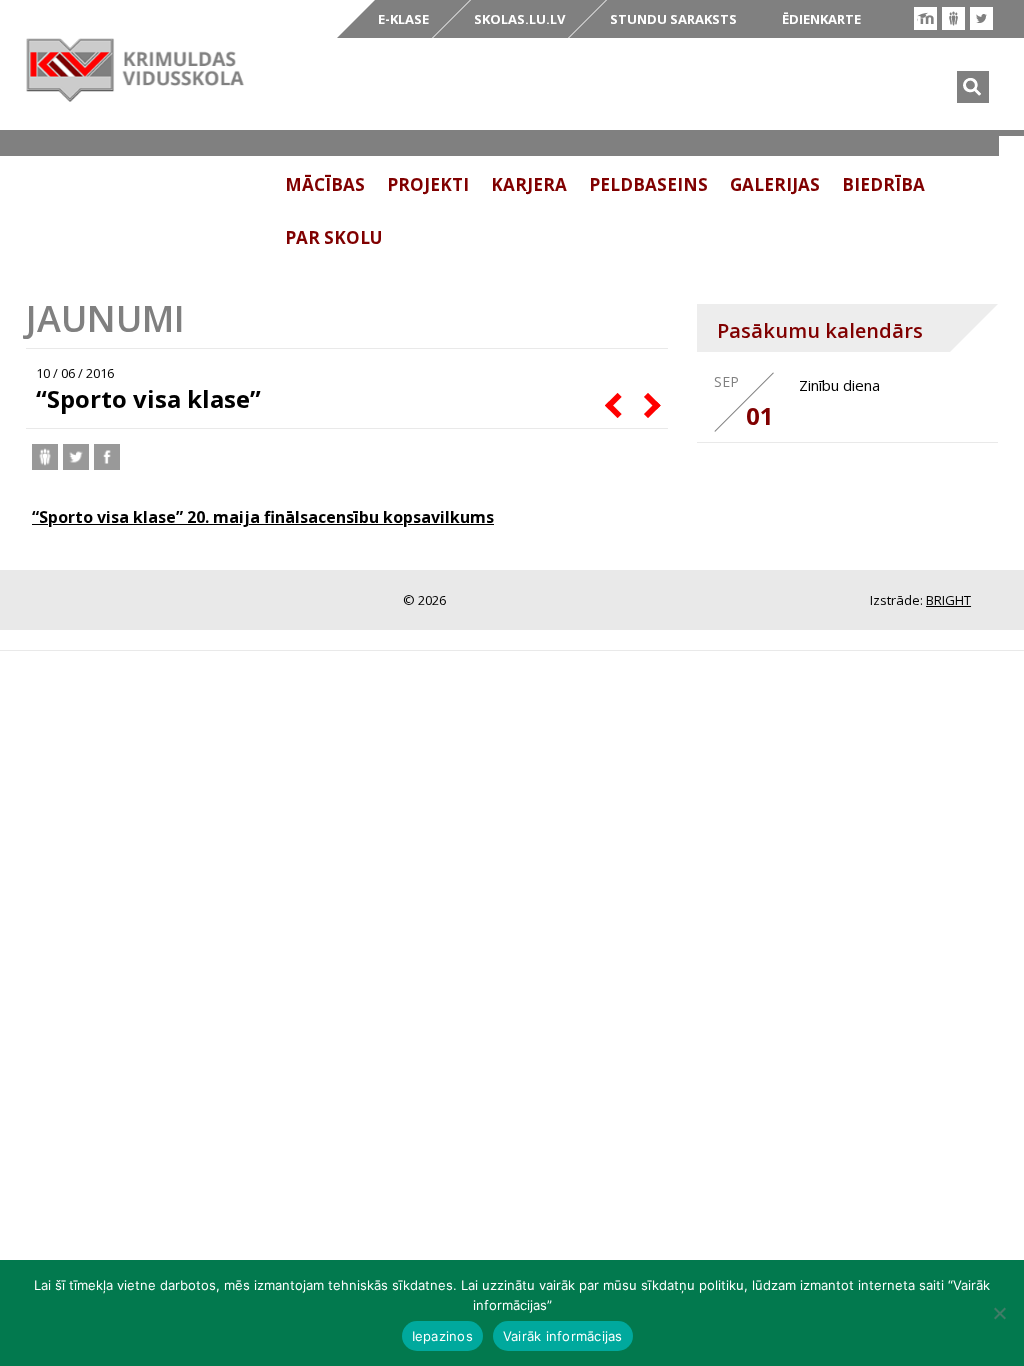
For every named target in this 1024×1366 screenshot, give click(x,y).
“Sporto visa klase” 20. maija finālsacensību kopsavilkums (263, 517)
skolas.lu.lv (519, 19)
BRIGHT (948, 600)
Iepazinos (442, 1336)
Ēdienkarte (821, 19)
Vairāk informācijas (563, 1336)
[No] (999, 1313)
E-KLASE (403, 19)
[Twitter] (981, 18)
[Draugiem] (953, 18)
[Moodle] (925, 18)
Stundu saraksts (673, 19)
